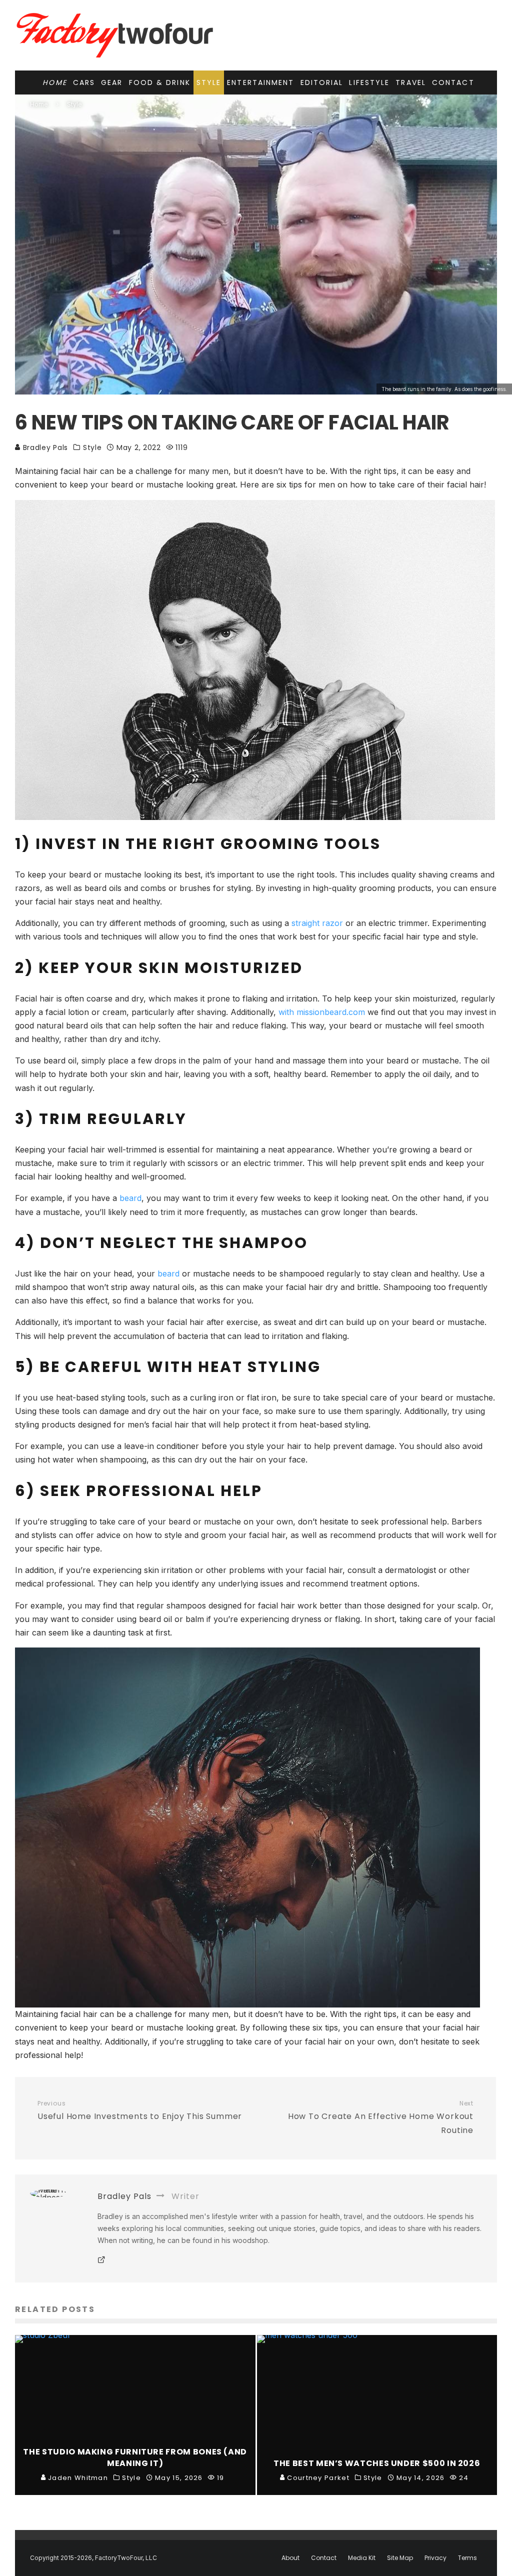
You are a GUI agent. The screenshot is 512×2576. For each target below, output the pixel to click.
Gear (112, 82)
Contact (453, 82)
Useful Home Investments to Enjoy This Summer (140, 2111)
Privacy (435, 2558)
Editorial (322, 82)
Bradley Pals (44, 447)
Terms (467, 2558)
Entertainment (260, 82)
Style (209, 82)
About (290, 2558)
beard (130, 1198)
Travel (411, 82)
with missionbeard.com (322, 1012)
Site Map (400, 2558)
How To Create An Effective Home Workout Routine (381, 2118)
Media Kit (362, 2558)
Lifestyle (369, 82)
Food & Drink (160, 82)
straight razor (317, 923)
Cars (84, 82)
